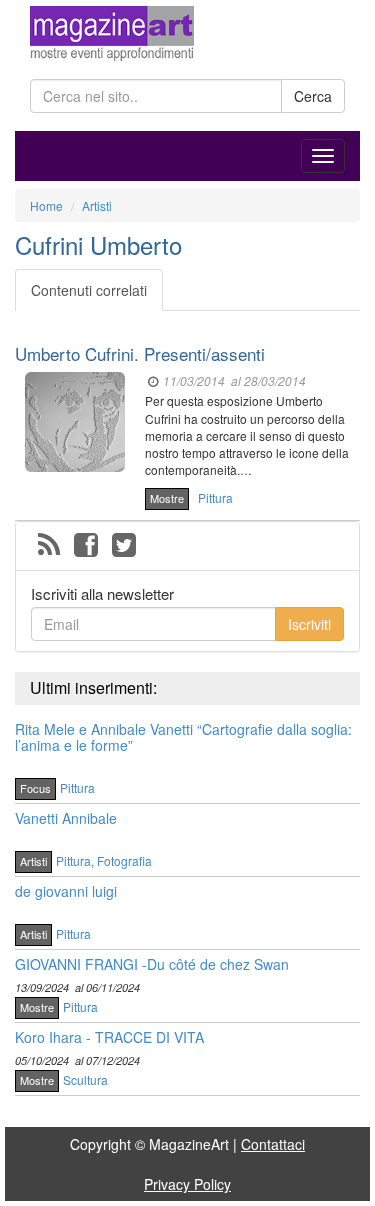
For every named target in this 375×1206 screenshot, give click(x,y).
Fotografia (124, 860)
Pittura (215, 497)
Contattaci (273, 1144)
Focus (35, 788)
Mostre (167, 498)
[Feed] (49, 546)
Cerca (313, 96)
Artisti (33, 861)
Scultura (85, 1079)
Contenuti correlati (89, 290)
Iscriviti (309, 624)
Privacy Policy (187, 1184)
